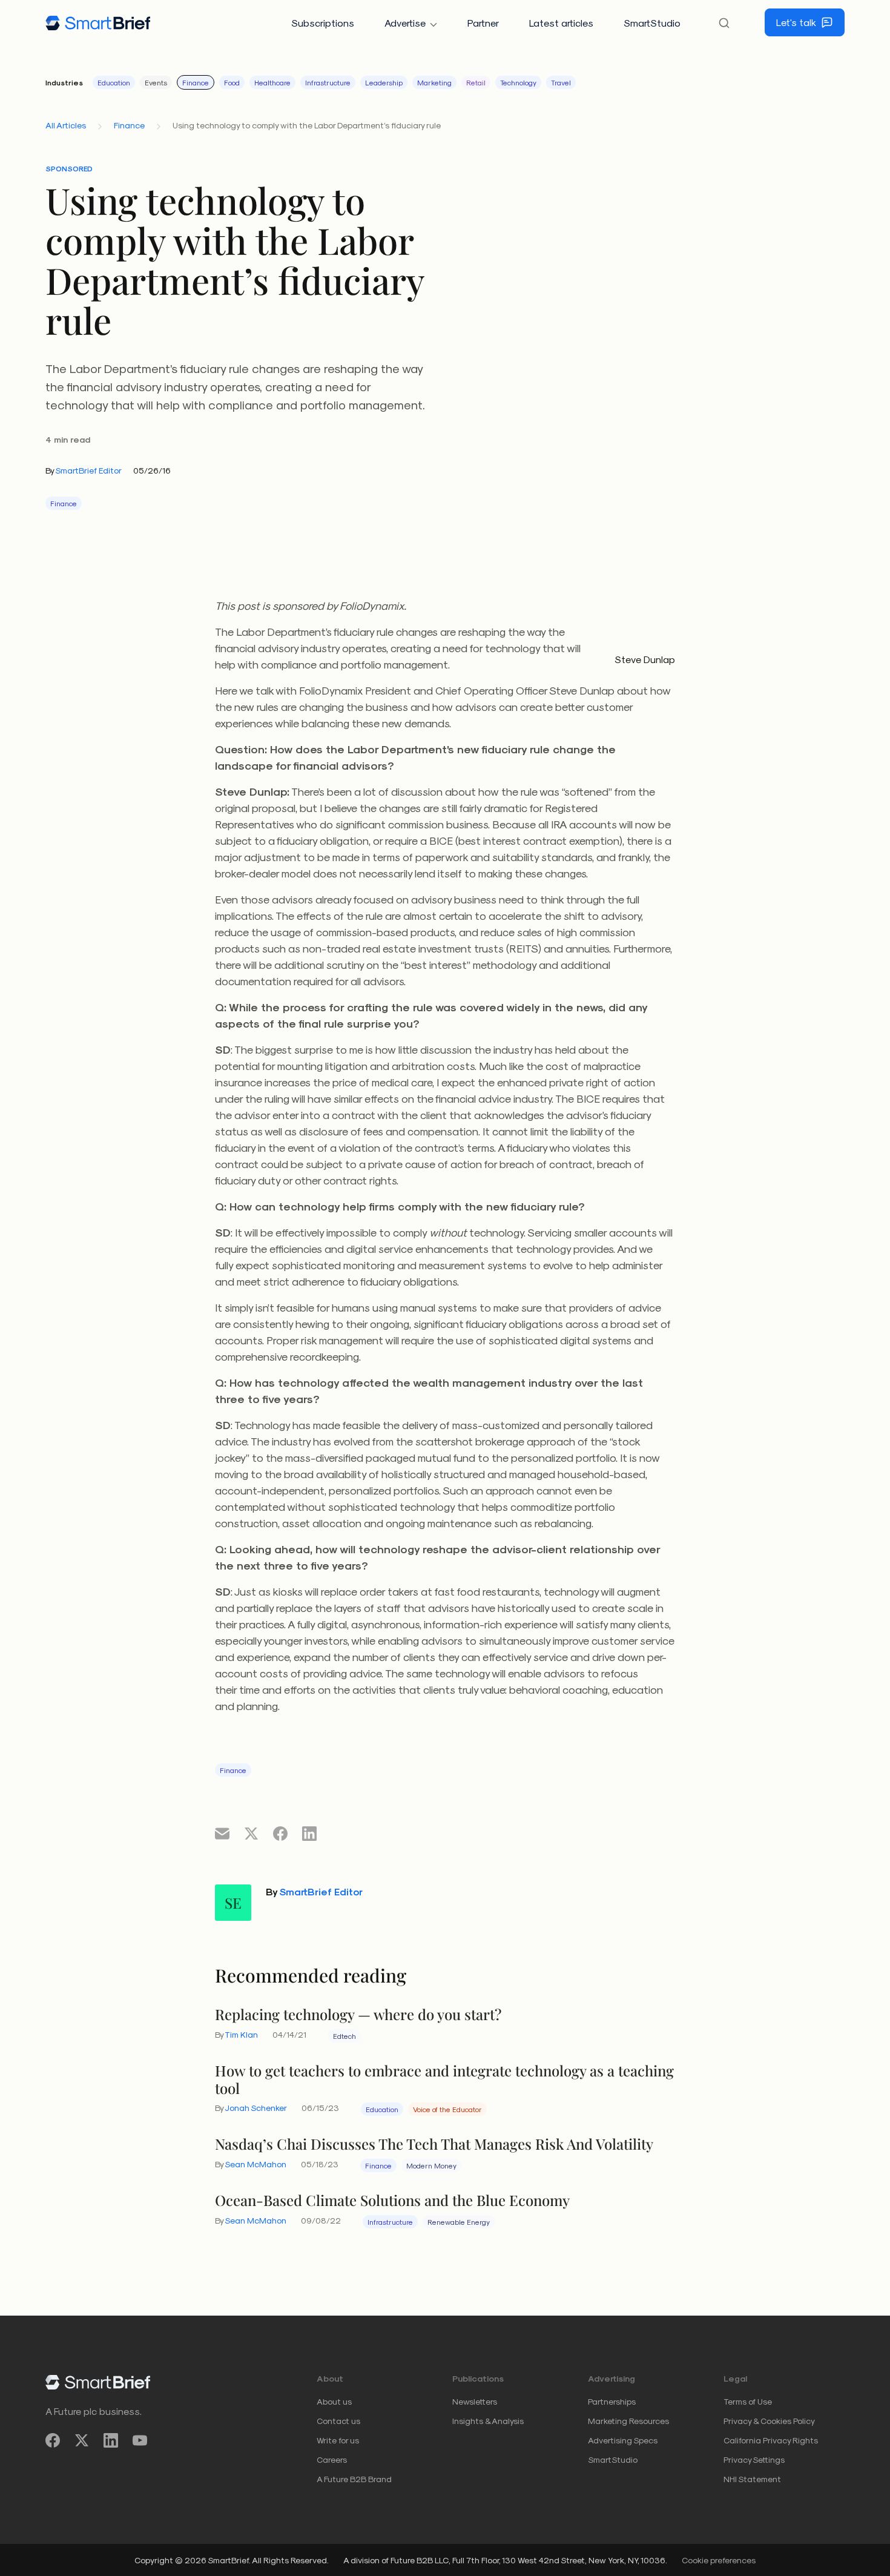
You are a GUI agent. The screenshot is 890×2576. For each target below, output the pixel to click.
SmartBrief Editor (88, 470)
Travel (561, 82)
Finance (196, 82)
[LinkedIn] (111, 2441)
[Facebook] (53, 2441)
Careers (332, 2459)
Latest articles (561, 23)
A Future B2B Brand (354, 2479)
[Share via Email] (222, 1833)
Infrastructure (328, 82)
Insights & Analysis (488, 2421)
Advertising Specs (623, 2440)
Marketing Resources (628, 2421)
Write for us (338, 2440)
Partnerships (612, 2401)
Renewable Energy (459, 2222)
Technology (518, 82)
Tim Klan (241, 2034)
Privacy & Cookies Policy (769, 2421)
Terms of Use (748, 2401)
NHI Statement (752, 2479)
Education (114, 82)
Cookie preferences (719, 2560)
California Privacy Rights (771, 2440)
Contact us (338, 2421)
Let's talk (796, 22)
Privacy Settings (754, 2459)
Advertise (405, 23)
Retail (476, 82)
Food (232, 82)
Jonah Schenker (256, 2108)
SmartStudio (652, 23)
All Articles (66, 125)
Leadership (384, 82)
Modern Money (431, 2165)
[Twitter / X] (82, 2441)
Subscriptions (323, 23)
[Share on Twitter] (251, 1833)
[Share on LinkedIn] (309, 1833)
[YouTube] (140, 2441)
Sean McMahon (255, 2164)
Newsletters (475, 2401)
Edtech (344, 2036)
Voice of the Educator (447, 2109)
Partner (483, 23)
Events (156, 82)
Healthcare (272, 82)
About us (334, 2401)
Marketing (434, 82)
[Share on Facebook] (280, 1833)
